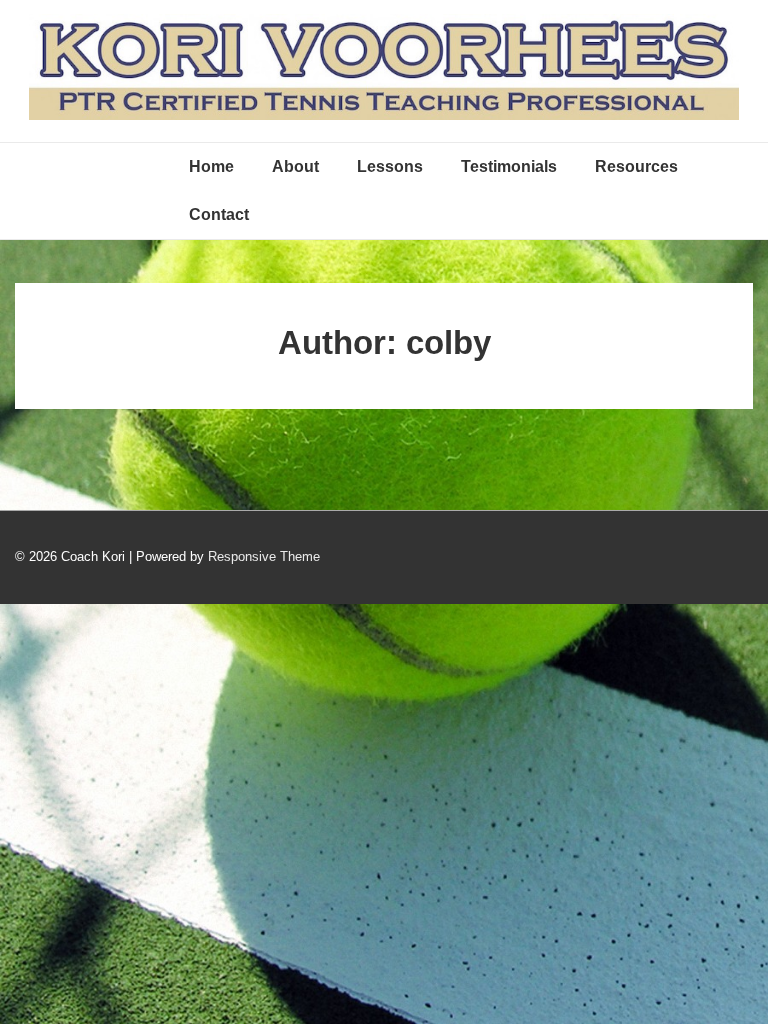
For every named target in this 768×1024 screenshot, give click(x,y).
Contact (219, 214)
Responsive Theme (264, 556)
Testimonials (509, 166)
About (295, 166)
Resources (636, 166)
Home (211, 166)
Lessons (390, 166)
